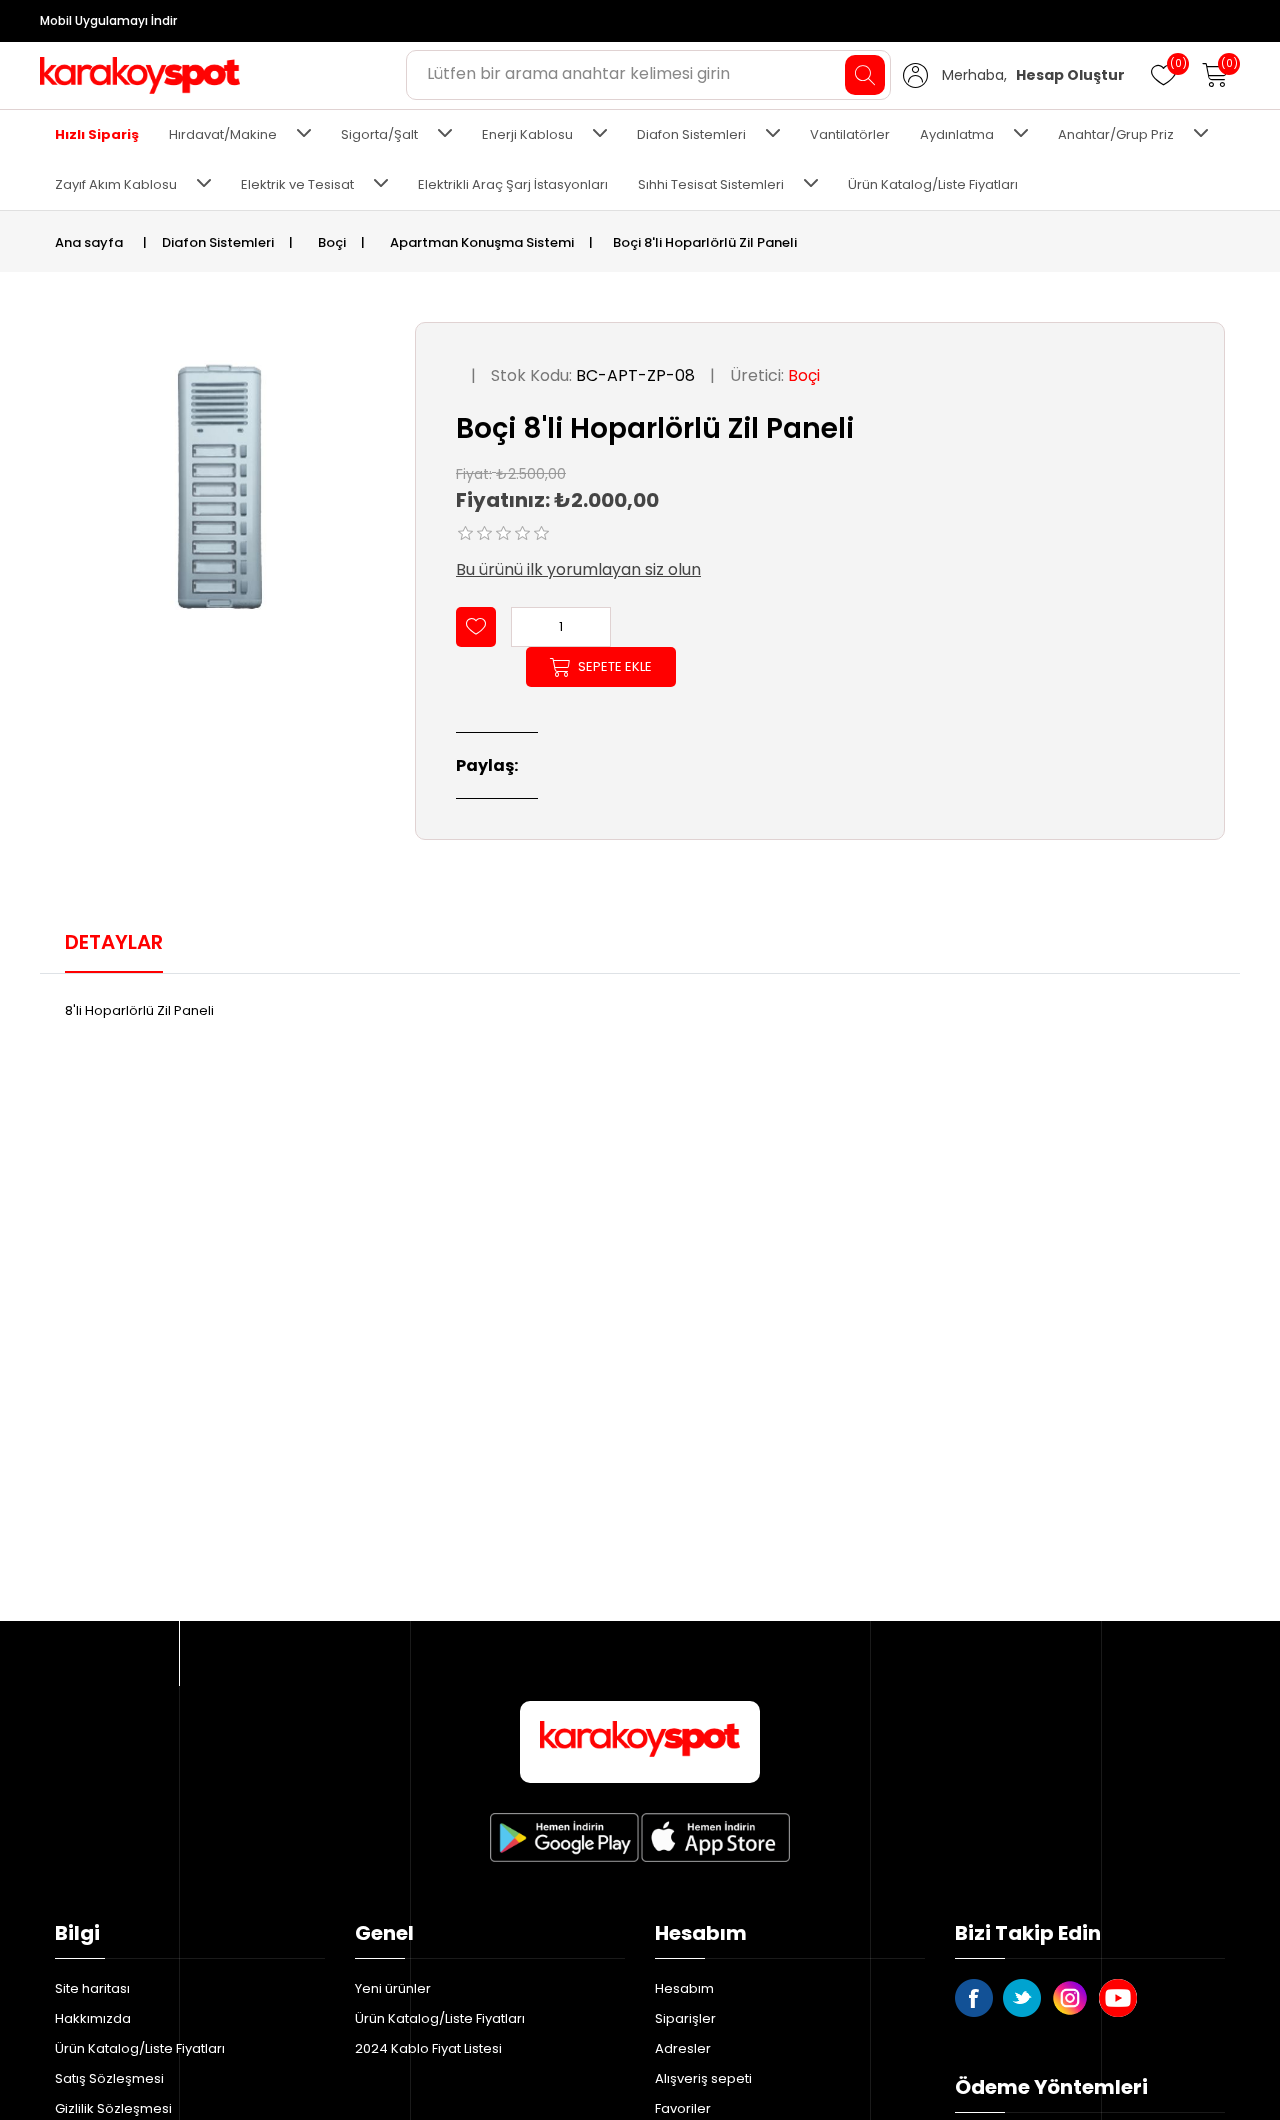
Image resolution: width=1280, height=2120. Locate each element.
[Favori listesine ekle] (476, 627)
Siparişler (685, 2018)
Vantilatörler (850, 134)
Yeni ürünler (393, 1988)
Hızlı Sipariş (97, 134)
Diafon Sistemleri (691, 134)
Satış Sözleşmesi (109, 2078)
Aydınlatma (957, 134)
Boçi (804, 375)
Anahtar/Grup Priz (1116, 134)
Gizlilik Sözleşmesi (113, 2108)
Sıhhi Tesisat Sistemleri (711, 184)
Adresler (683, 2048)
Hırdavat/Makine (223, 134)
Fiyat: (474, 473)
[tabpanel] (640, 1012)
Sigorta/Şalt (379, 134)
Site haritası (92, 1988)
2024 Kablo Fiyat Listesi (428, 2048)
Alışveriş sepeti (703, 2078)
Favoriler (683, 2108)
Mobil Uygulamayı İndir (108, 20)
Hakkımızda (93, 2018)
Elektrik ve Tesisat (297, 184)
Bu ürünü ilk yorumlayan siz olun (578, 569)
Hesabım (684, 1988)
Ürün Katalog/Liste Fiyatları (933, 184)
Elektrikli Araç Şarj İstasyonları (513, 184)
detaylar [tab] (114, 942)
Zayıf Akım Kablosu (116, 184)
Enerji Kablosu (527, 134)
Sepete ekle (615, 666)
